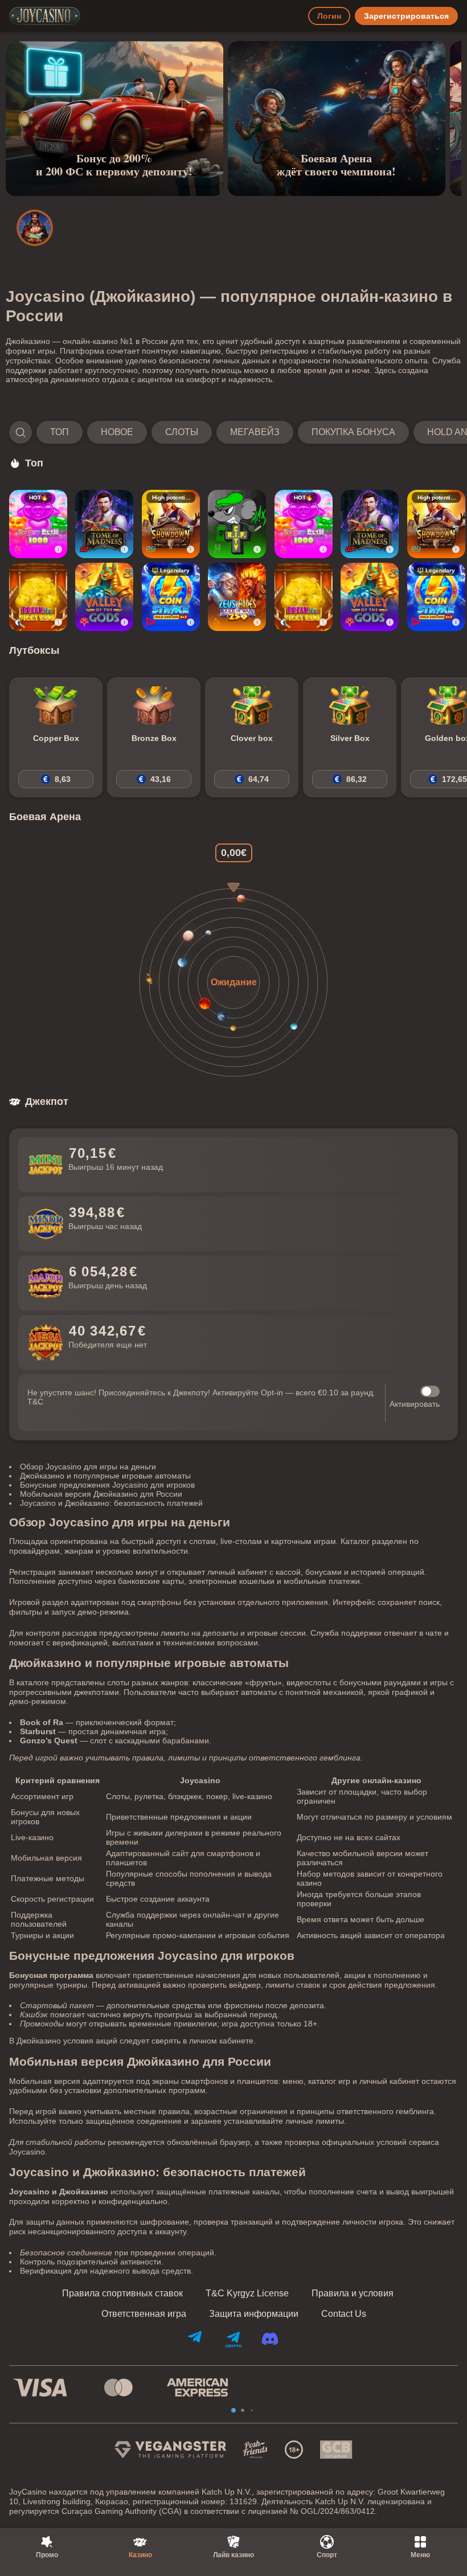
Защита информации (254, 2314)
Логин (329, 16)
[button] (233, 432)
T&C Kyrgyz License (247, 2294)
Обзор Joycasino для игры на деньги (88, 1467)
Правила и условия (353, 2294)
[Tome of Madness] (104, 524)
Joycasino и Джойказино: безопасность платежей (111, 1503)
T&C (35, 1402)
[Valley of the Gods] (104, 597)
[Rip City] (237, 524)
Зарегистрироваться (406, 16)
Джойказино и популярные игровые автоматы (105, 1476)
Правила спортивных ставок (122, 2294)
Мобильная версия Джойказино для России (101, 1494)
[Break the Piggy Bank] (38, 597)
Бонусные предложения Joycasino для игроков (107, 1485)
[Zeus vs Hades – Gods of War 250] (237, 597)
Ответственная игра (144, 2314)
